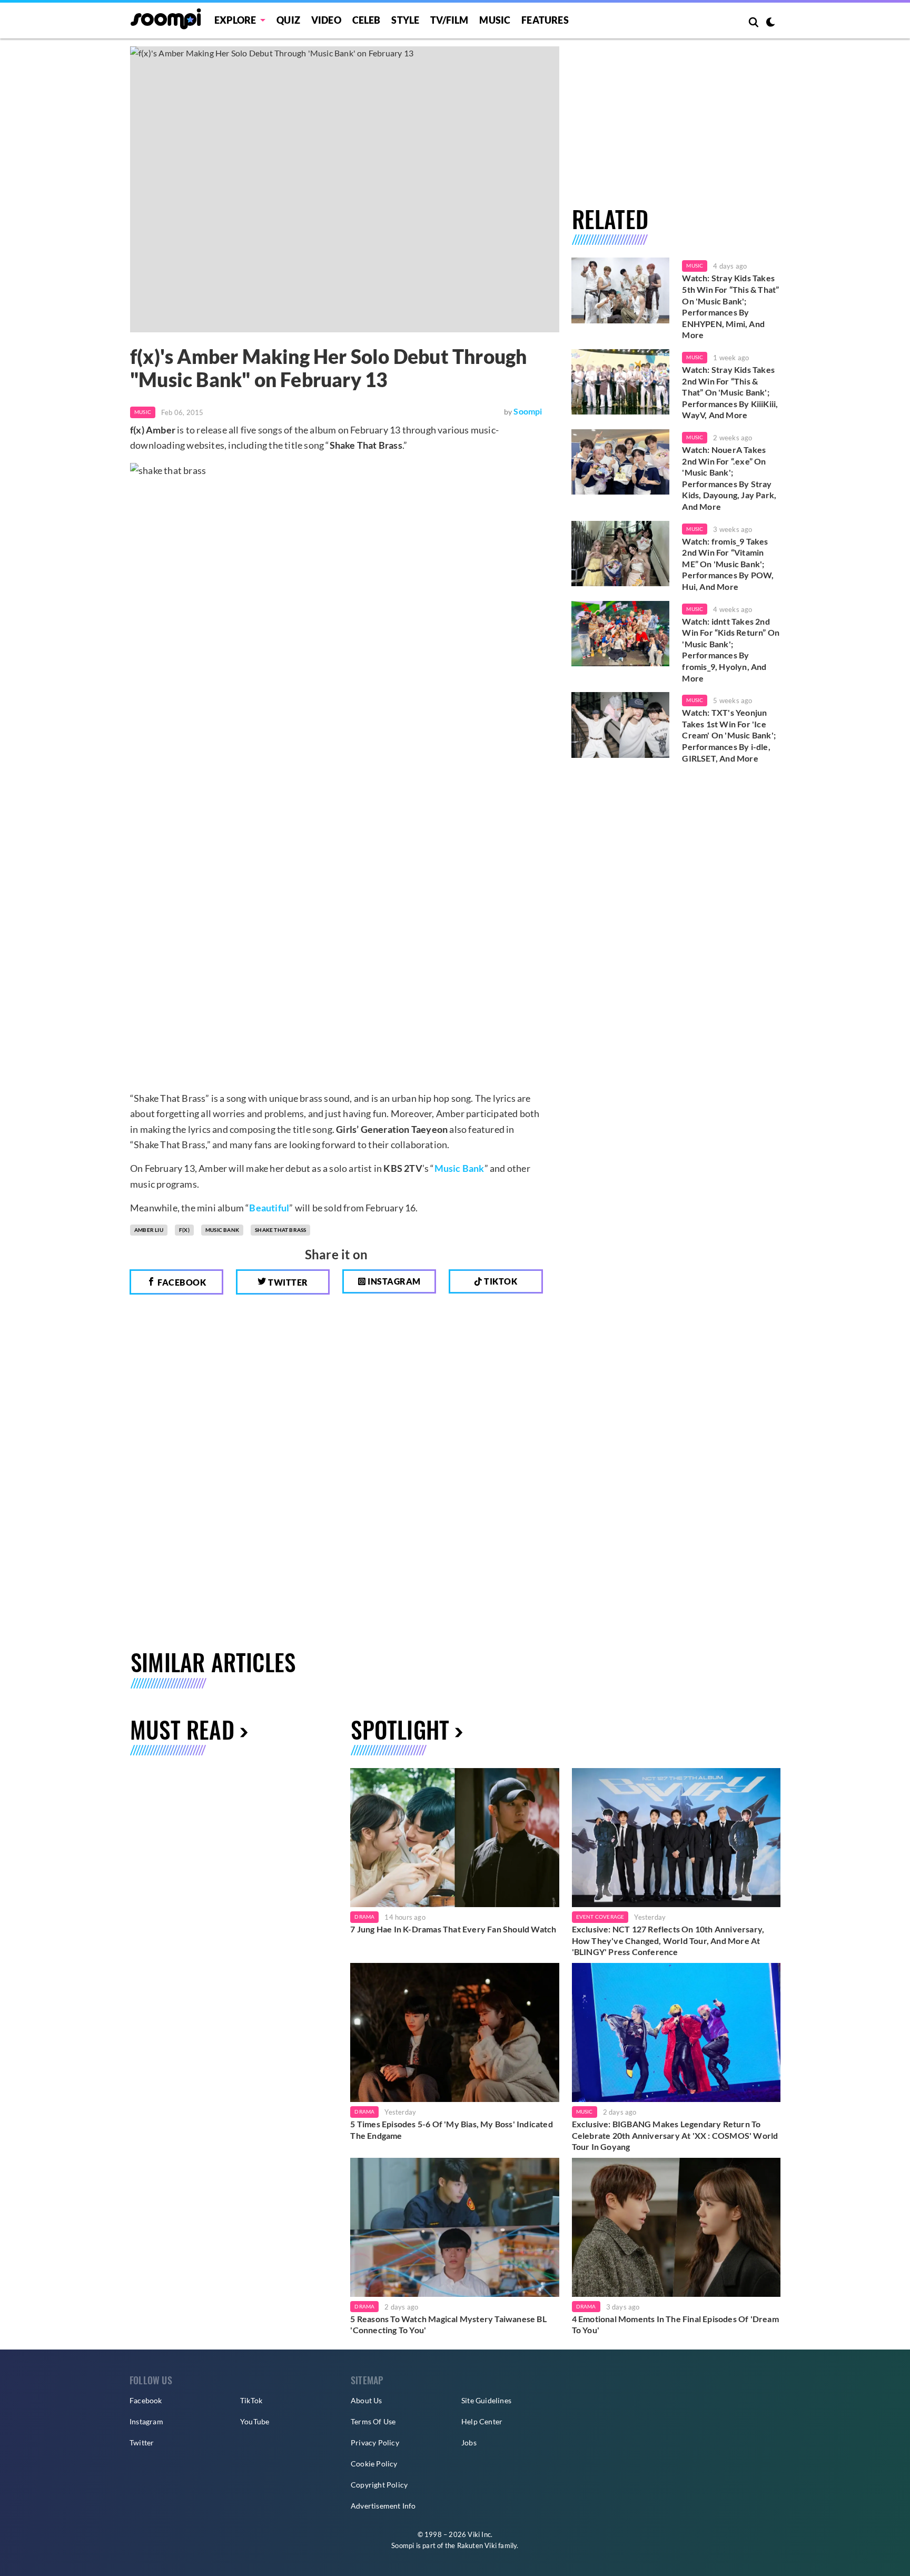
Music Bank (459, 1168)
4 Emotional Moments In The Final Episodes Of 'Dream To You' (675, 2325)
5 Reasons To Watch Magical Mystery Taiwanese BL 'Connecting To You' (448, 2325)
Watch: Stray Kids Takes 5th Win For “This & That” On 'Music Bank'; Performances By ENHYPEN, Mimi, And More (730, 306)
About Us (367, 2400)
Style (405, 20)
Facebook (181, 1282)
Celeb (367, 20)
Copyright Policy (379, 2485)
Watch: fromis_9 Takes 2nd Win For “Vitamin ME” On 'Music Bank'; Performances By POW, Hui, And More (728, 564)
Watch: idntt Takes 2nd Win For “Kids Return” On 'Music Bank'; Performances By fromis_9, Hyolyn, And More (731, 650)
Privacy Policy (375, 2442)
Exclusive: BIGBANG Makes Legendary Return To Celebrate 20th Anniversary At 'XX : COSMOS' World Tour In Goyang (675, 2135)
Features (545, 20)
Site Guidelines (486, 2400)
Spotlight (400, 1729)
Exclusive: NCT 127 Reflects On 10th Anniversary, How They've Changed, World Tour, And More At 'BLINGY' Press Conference (668, 1940)
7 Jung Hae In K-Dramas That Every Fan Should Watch (453, 1929)
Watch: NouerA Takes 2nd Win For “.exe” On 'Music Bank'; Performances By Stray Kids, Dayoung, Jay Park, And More (729, 478)
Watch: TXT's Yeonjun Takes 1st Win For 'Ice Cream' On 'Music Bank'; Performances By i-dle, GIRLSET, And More (729, 735)
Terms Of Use (373, 2421)
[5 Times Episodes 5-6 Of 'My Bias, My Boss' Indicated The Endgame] (454, 2032)
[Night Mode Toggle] (770, 23)
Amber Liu (149, 1230)
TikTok (251, 2400)
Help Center (482, 2421)
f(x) (184, 1230)
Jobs (469, 2442)
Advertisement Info (383, 2506)
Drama (364, 1917)
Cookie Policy (374, 2464)
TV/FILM (449, 20)
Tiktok (500, 1281)
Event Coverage (600, 1917)
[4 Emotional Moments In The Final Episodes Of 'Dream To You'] (676, 2227)
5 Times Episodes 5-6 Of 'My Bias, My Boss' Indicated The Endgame (451, 2130)
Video (326, 20)
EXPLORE (235, 20)
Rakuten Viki (477, 2545)
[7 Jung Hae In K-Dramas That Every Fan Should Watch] (454, 1838)
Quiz (288, 20)
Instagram (393, 1281)
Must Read (182, 1729)
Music (495, 20)
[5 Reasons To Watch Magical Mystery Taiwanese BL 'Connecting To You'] (454, 2227)
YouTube (255, 2421)
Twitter (287, 1282)
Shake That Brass (280, 1230)
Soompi (528, 411)
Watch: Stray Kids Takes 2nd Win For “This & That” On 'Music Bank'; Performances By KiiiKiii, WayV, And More (730, 392)
